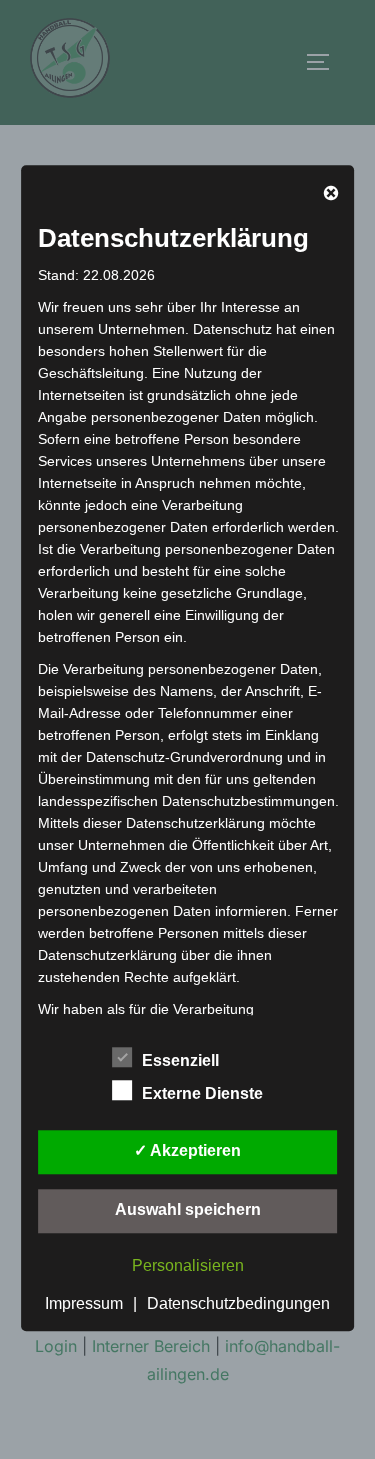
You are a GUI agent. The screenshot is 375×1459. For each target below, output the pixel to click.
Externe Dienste (202, 1093)
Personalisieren (188, 1265)
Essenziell (180, 1060)
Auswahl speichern (188, 1209)
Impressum (84, 1303)
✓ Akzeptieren (187, 1150)
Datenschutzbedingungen (238, 1303)
